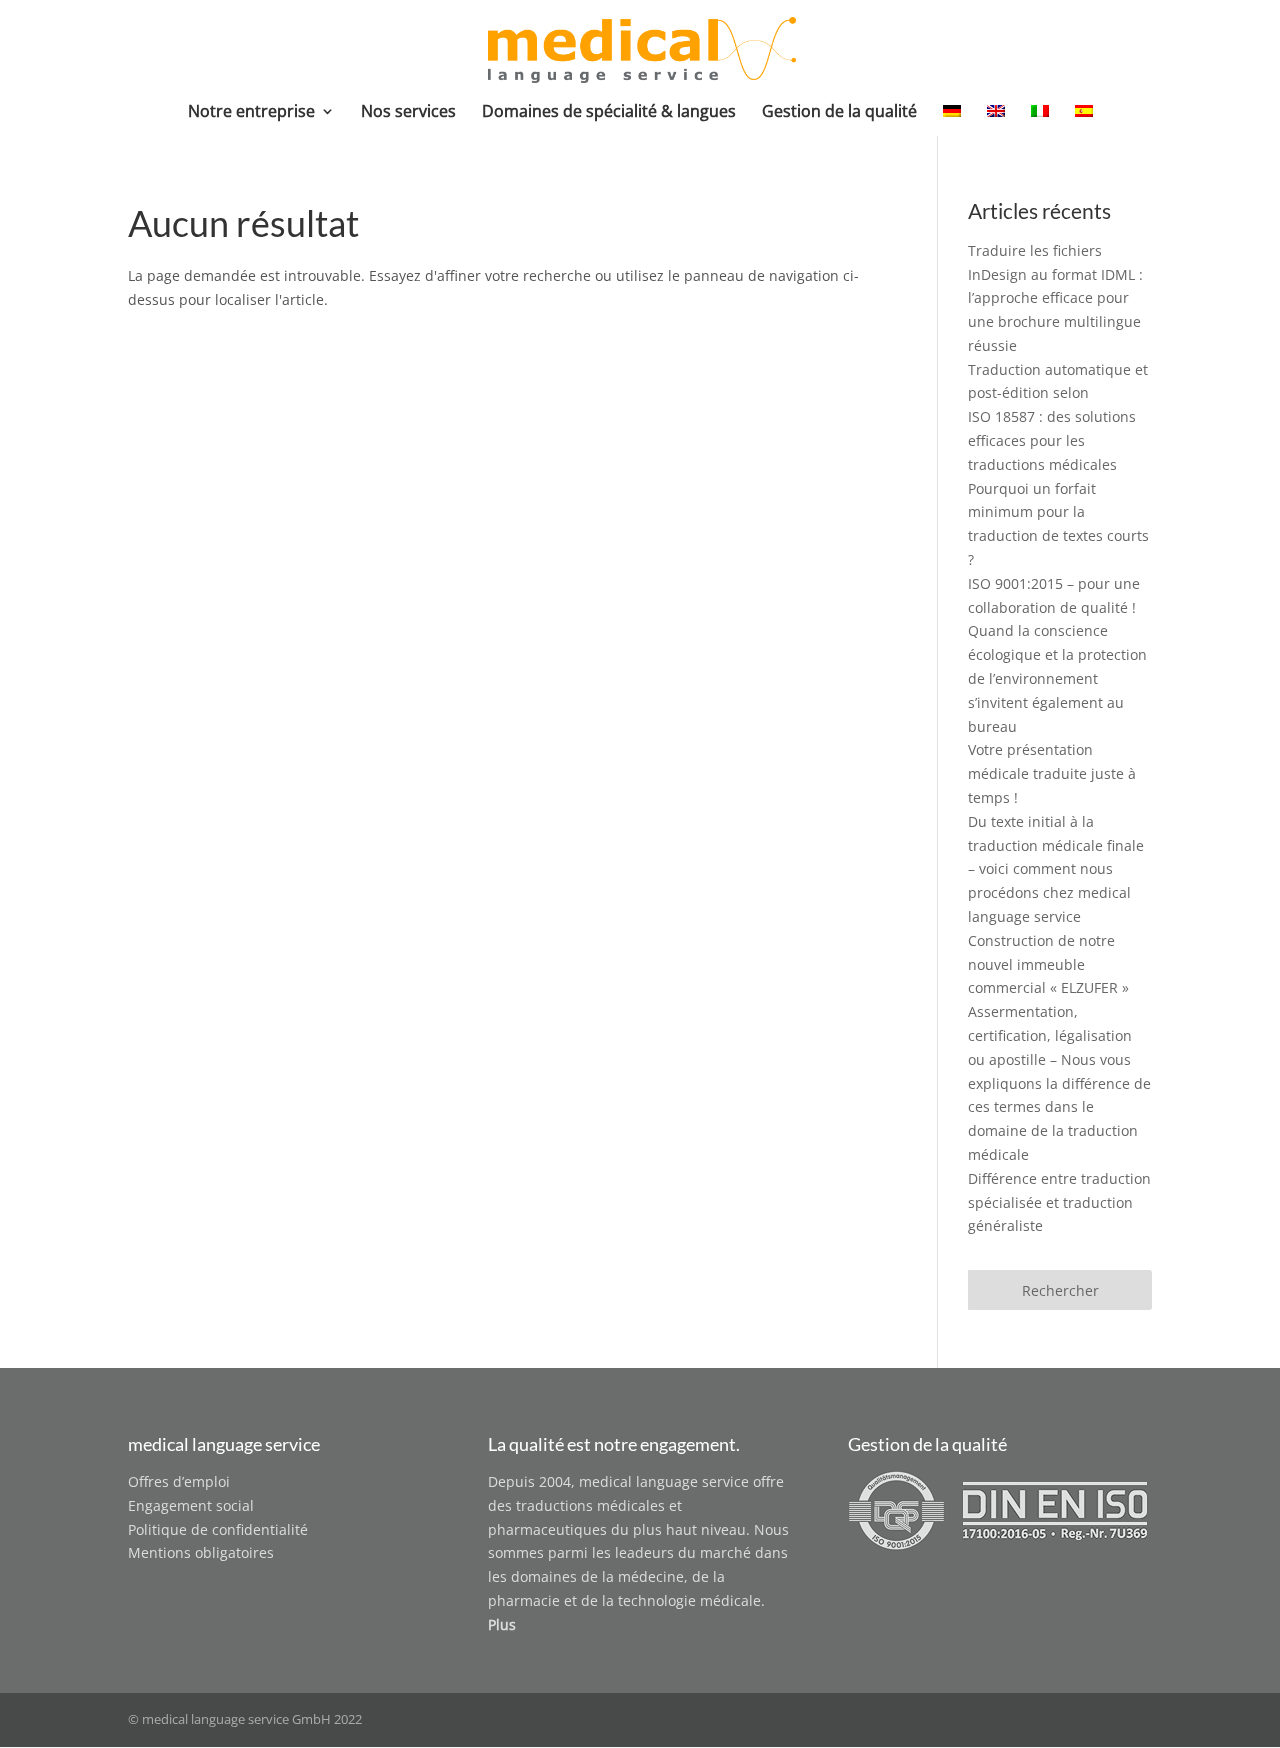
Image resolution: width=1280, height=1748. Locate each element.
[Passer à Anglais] (996, 120)
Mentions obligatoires (201, 1552)
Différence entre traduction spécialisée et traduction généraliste (1059, 1202)
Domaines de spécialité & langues (609, 113)
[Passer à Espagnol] (1084, 120)
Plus (502, 1624)
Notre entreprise (251, 113)
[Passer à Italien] (1040, 120)
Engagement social (191, 1505)
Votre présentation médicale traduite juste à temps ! (1052, 773)
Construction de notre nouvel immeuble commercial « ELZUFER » (1048, 964)
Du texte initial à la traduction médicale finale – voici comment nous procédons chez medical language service (1056, 869)
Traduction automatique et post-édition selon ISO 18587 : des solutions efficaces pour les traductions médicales (1058, 417)
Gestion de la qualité (839, 113)
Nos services (408, 113)
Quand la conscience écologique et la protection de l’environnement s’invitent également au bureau (1057, 678)
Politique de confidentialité (218, 1529)
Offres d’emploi (179, 1481)
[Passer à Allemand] (952, 120)
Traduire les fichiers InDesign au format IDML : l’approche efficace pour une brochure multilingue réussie (1055, 298)
